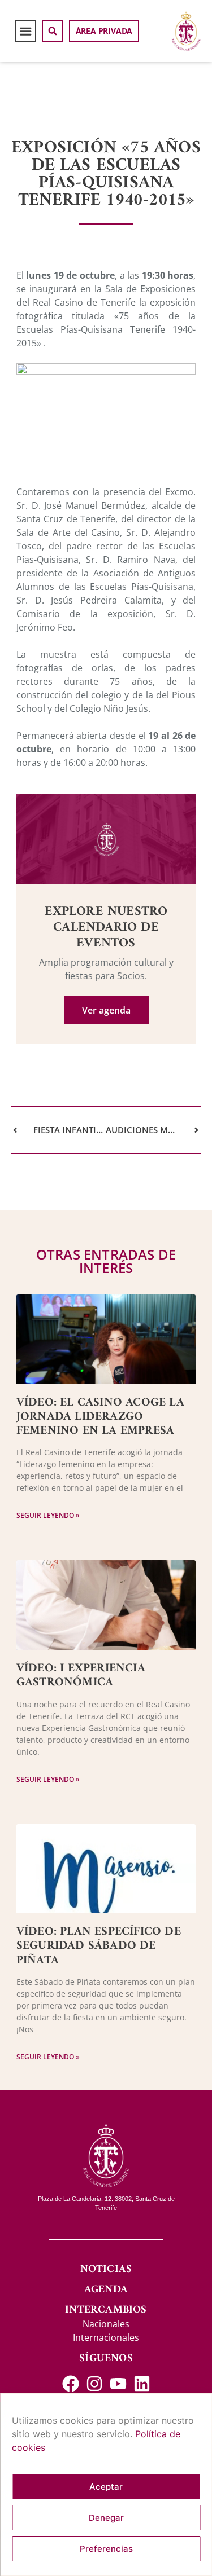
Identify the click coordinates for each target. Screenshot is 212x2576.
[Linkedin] (142, 2384)
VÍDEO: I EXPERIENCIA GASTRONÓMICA (81, 1675)
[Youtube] (118, 2384)
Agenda (106, 2290)
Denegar (106, 2518)
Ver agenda (106, 1010)
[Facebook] (71, 2384)
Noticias (106, 2269)
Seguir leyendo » (48, 1515)
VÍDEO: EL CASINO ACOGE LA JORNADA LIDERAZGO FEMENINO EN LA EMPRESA (100, 1417)
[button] (25, 31)
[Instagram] (94, 2384)
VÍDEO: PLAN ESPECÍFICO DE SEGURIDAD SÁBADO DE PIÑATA (99, 1946)
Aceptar (106, 2487)
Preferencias (106, 2549)
